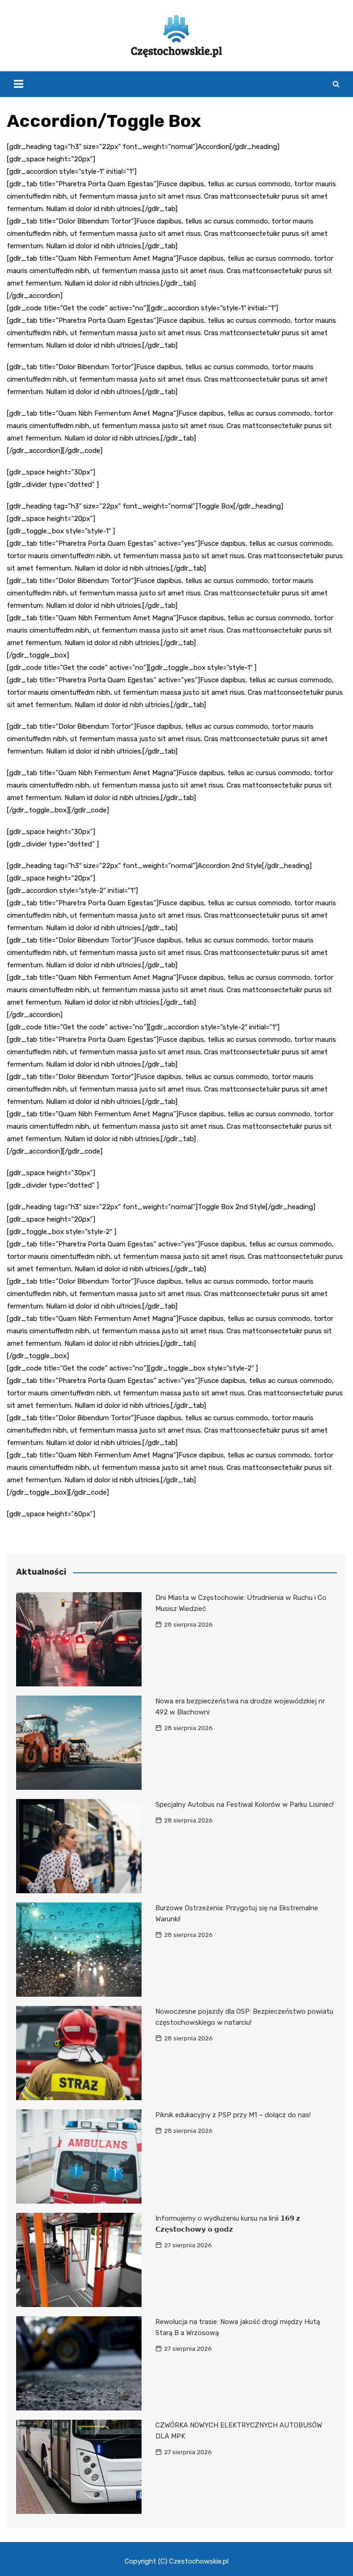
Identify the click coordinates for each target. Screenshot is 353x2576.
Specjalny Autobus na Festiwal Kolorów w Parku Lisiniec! (245, 1805)
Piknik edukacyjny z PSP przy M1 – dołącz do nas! (233, 2115)
